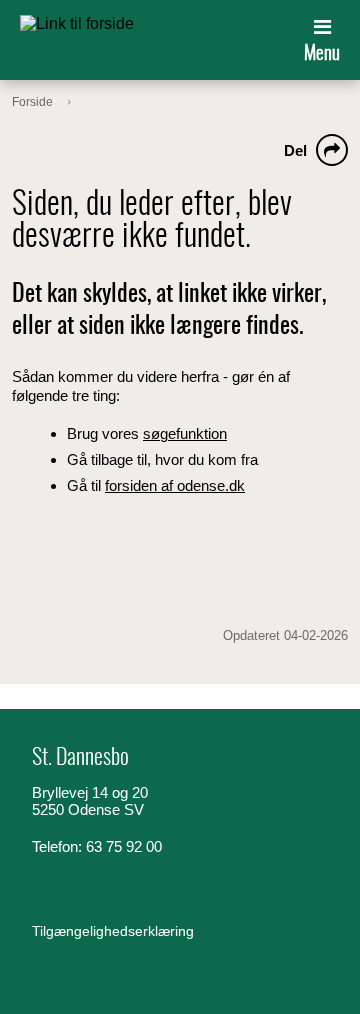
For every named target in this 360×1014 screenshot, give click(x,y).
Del (295, 150)
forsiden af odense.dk (175, 485)
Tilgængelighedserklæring (113, 931)
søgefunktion (185, 433)
